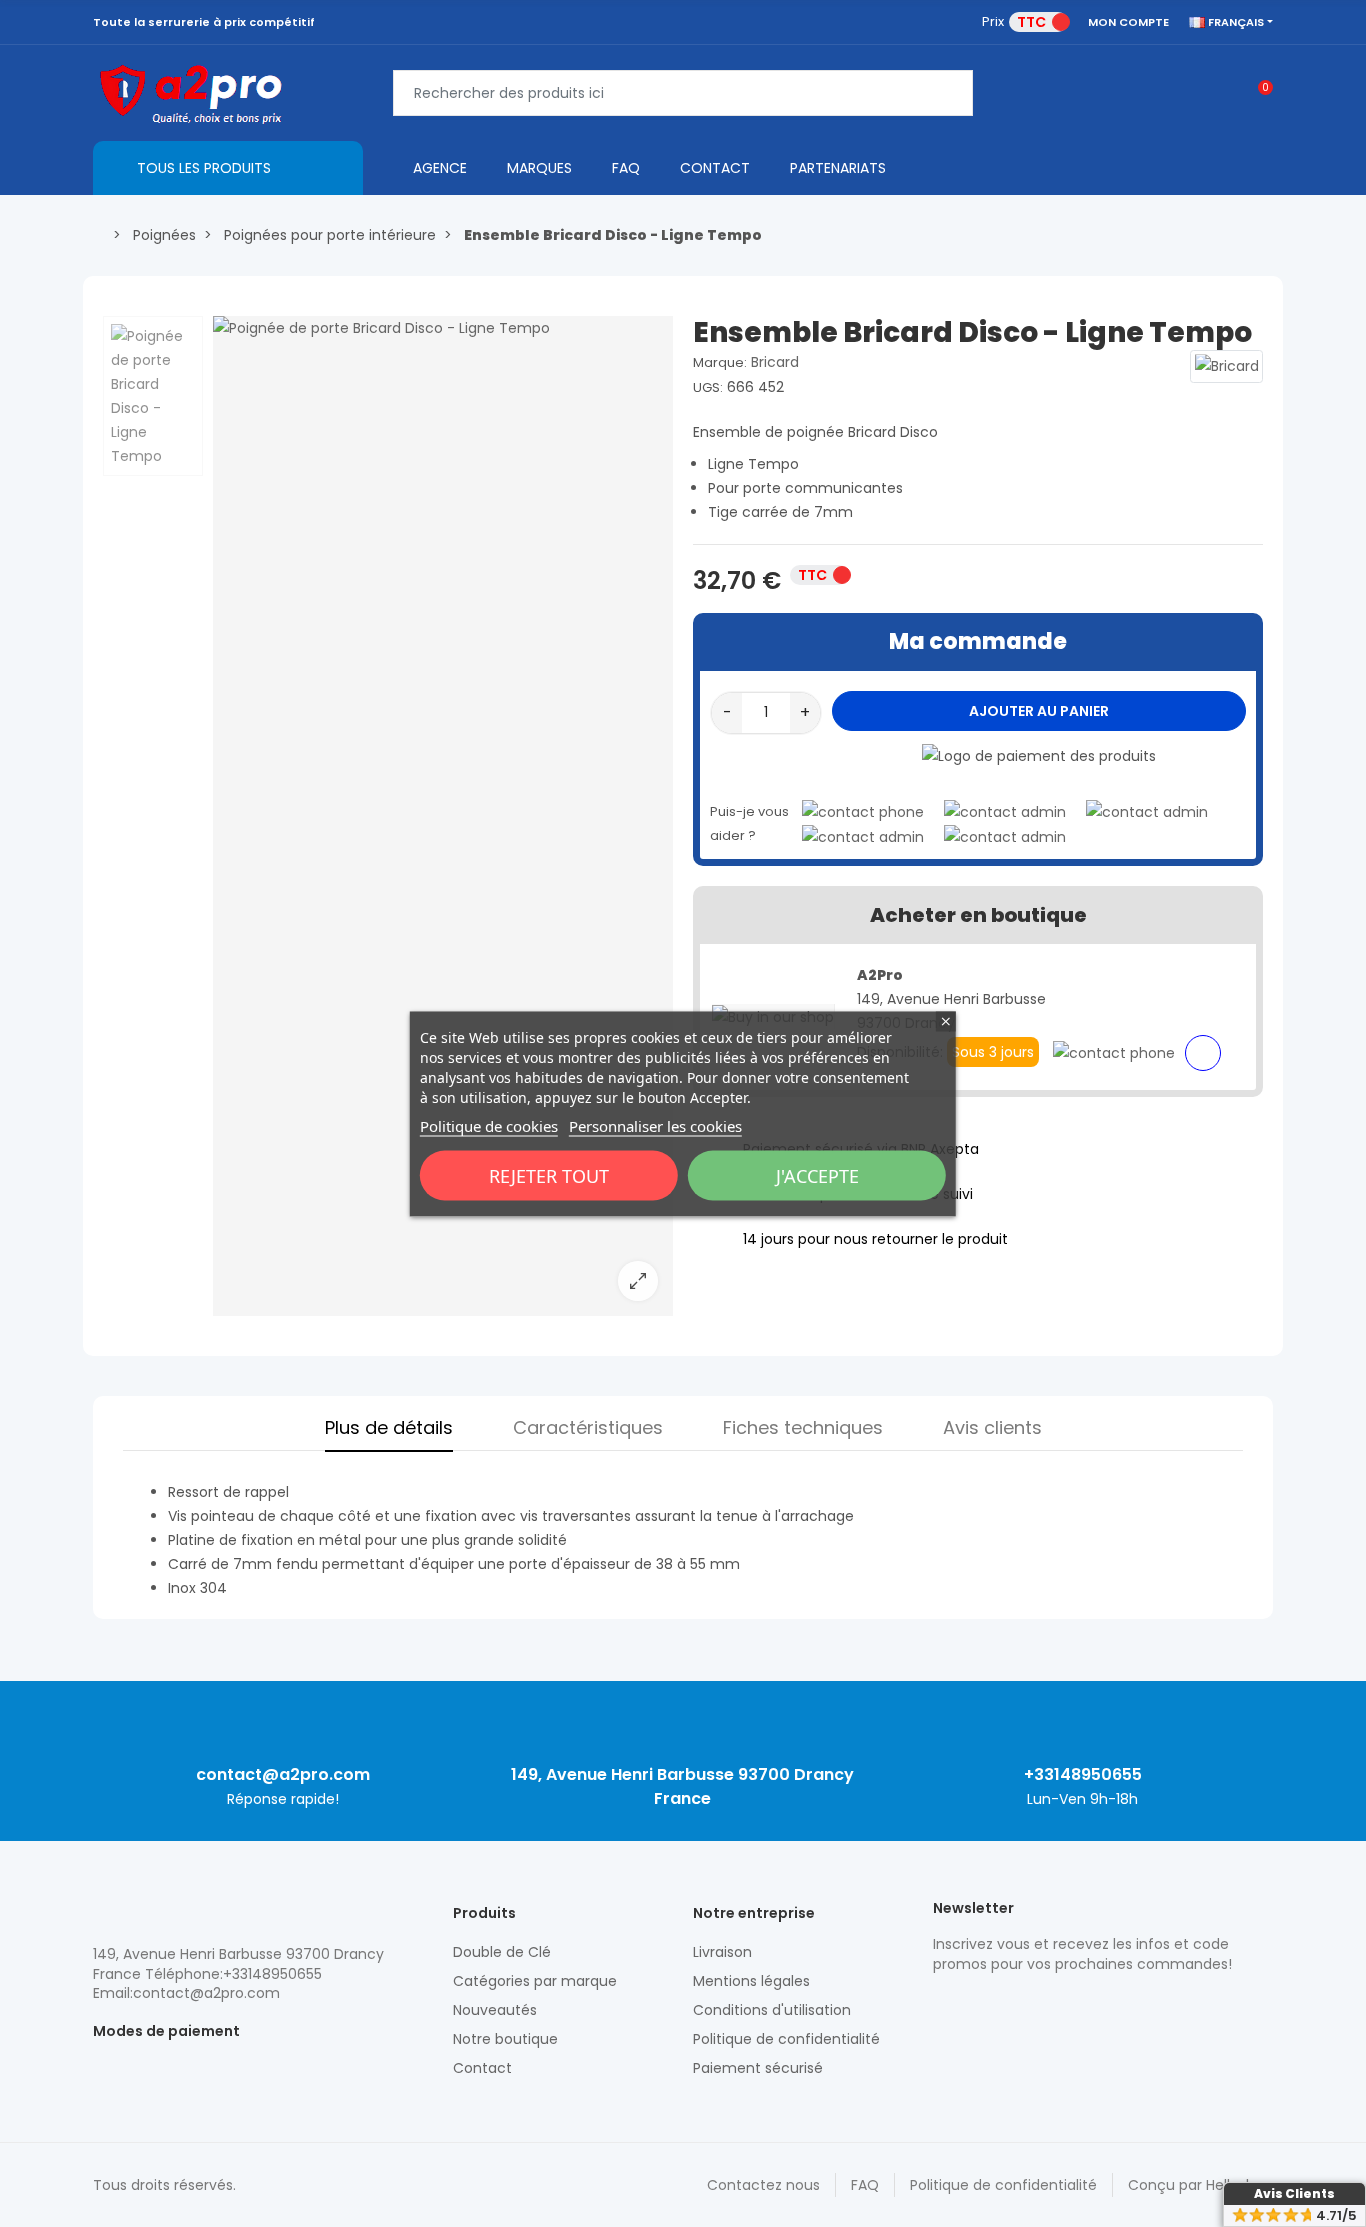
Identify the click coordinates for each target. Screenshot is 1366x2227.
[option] (443, 816)
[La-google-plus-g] (1013, 2006)
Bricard (775, 362)
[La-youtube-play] (1083, 2006)
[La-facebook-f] (1048, 2006)
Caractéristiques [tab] (588, 1427)
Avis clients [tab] (992, 1427)
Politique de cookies (489, 1125)
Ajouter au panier (1039, 711)
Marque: (720, 362)
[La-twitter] (943, 2006)
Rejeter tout (549, 1175)
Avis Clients (1294, 2193)
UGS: (708, 387)
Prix (993, 21)
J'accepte (817, 1175)
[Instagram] (978, 2006)
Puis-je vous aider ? (749, 823)
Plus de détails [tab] (389, 1427)
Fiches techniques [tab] (803, 1427)
